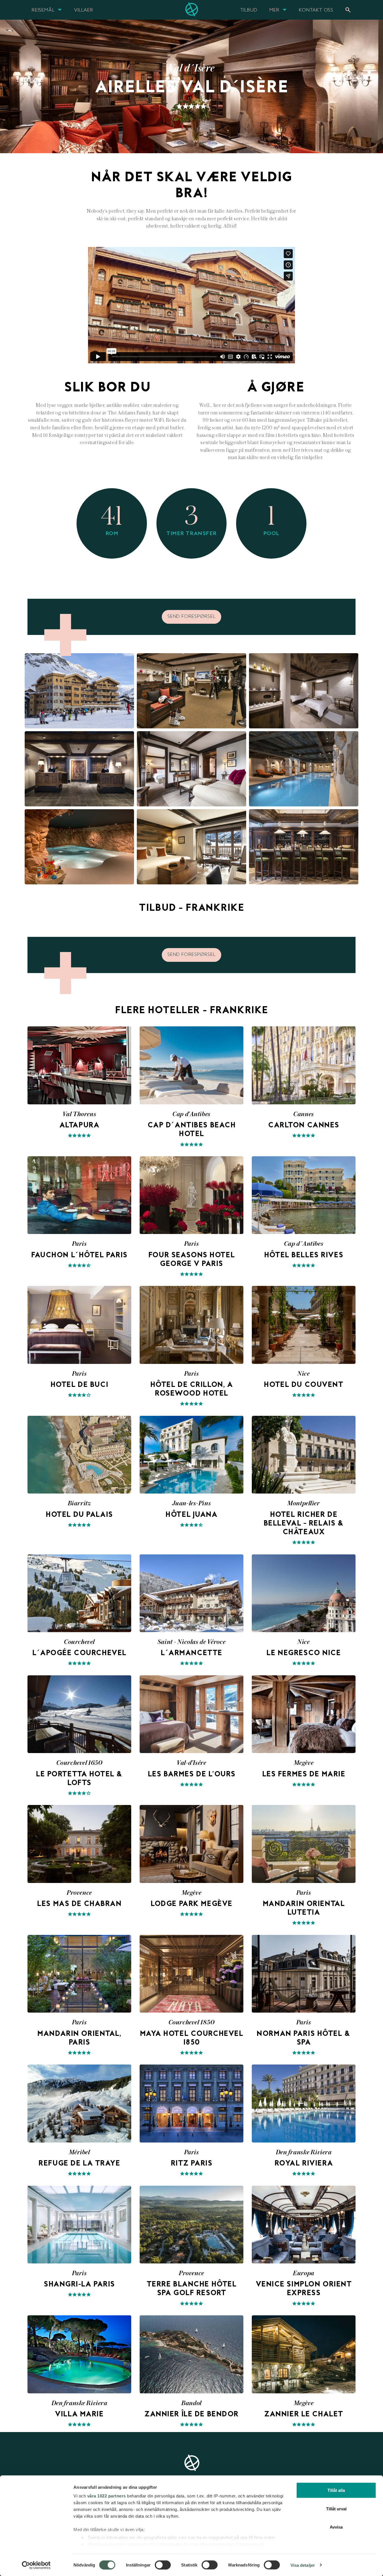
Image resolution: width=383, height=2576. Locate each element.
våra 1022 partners (107, 2496)
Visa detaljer (303, 2565)
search (348, 10)
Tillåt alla (336, 2490)
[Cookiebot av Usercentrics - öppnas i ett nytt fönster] (36, 2565)
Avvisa (336, 2527)
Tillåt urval (336, 2509)
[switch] (163, 2565)
